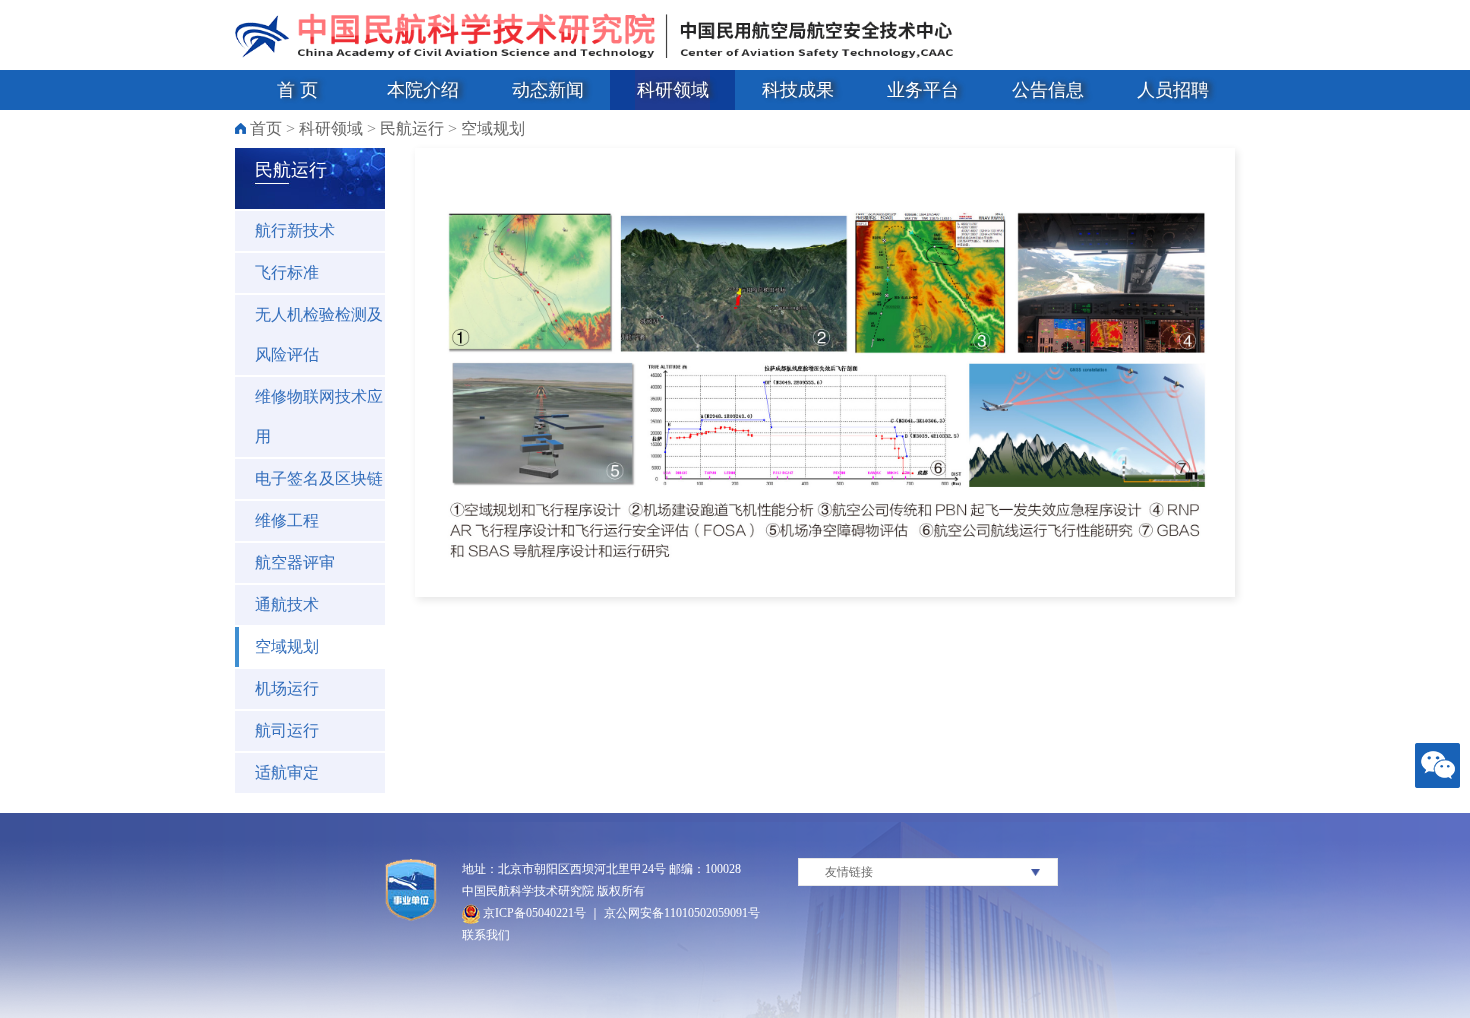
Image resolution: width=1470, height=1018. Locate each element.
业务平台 (923, 90)
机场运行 (287, 688)
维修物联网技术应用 (319, 416)
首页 (266, 128)
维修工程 (287, 520)
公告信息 (1048, 90)
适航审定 (287, 772)
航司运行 (287, 730)
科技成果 (798, 90)
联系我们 (486, 935)
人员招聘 (1173, 90)
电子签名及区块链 (319, 478)
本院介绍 (423, 90)
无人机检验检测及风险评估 (319, 334)
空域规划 (493, 128)
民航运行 (412, 128)
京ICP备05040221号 (533, 913)
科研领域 (673, 90)
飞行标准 (287, 272)
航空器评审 (295, 562)
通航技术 (287, 604)
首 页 (297, 90)
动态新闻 (548, 90)
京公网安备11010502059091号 (682, 913)
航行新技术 (295, 230)
